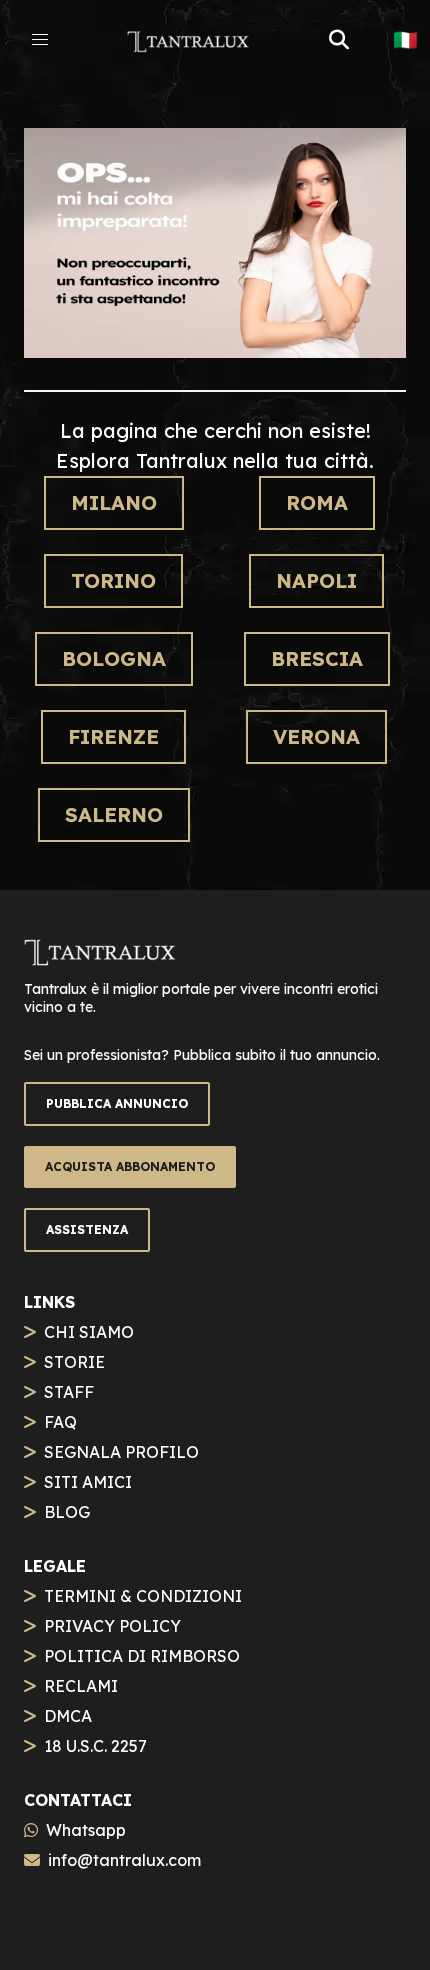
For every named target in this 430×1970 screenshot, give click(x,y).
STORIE (74, 1362)
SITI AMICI (88, 1482)
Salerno (114, 814)
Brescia (317, 658)
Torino (113, 580)
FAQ (60, 1422)
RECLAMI (81, 1686)
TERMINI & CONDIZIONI (143, 1596)
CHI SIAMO (89, 1332)
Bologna (114, 658)
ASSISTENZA (87, 1229)
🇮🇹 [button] (405, 40)
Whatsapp (86, 1830)
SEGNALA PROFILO (121, 1452)
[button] (40, 40)
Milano (114, 502)
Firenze (113, 736)
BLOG (67, 1512)
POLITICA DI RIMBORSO (142, 1656)
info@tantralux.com (124, 1860)
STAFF (69, 1392)
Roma (317, 502)
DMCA (68, 1716)
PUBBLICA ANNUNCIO (117, 1103)
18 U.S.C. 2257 (95, 1746)
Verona (316, 736)
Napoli (316, 580)
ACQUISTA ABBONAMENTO (130, 1166)
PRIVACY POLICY (112, 1626)
